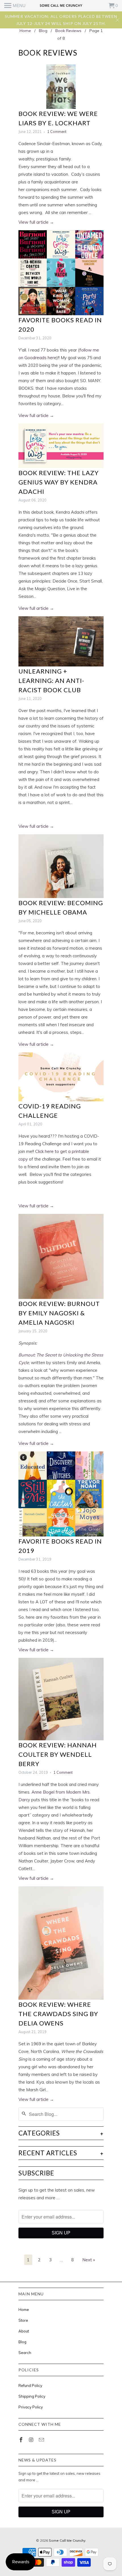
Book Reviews (48, 53)
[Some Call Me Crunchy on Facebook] (22, 2440)
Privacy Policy (31, 2407)
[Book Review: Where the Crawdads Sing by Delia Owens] (61, 1943)
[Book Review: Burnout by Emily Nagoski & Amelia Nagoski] (61, 1256)
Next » (89, 2260)
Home (24, 2310)
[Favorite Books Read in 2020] (61, 273)
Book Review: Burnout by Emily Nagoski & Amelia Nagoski (59, 1313)
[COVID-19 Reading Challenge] (61, 1077)
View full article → (36, 222)
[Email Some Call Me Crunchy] (42, 2440)
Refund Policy (30, 2386)
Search (25, 2353)
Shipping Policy (32, 2396)
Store (23, 2320)
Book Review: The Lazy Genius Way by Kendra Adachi (59, 482)
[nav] (15, 6)
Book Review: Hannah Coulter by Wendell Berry (58, 1754)
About (24, 2331)
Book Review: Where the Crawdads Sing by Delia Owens (58, 2014)
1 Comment (57, 132)
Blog (22, 2342)
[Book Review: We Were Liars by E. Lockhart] (61, 87)
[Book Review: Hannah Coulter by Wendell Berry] (61, 1699)
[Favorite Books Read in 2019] (61, 1494)
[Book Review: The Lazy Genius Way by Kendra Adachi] (61, 446)
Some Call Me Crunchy (67, 2540)
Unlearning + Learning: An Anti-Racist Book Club (51, 680)
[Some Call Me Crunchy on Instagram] (32, 2440)
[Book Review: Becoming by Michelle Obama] (61, 866)
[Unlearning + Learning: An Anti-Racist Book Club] (61, 641)
